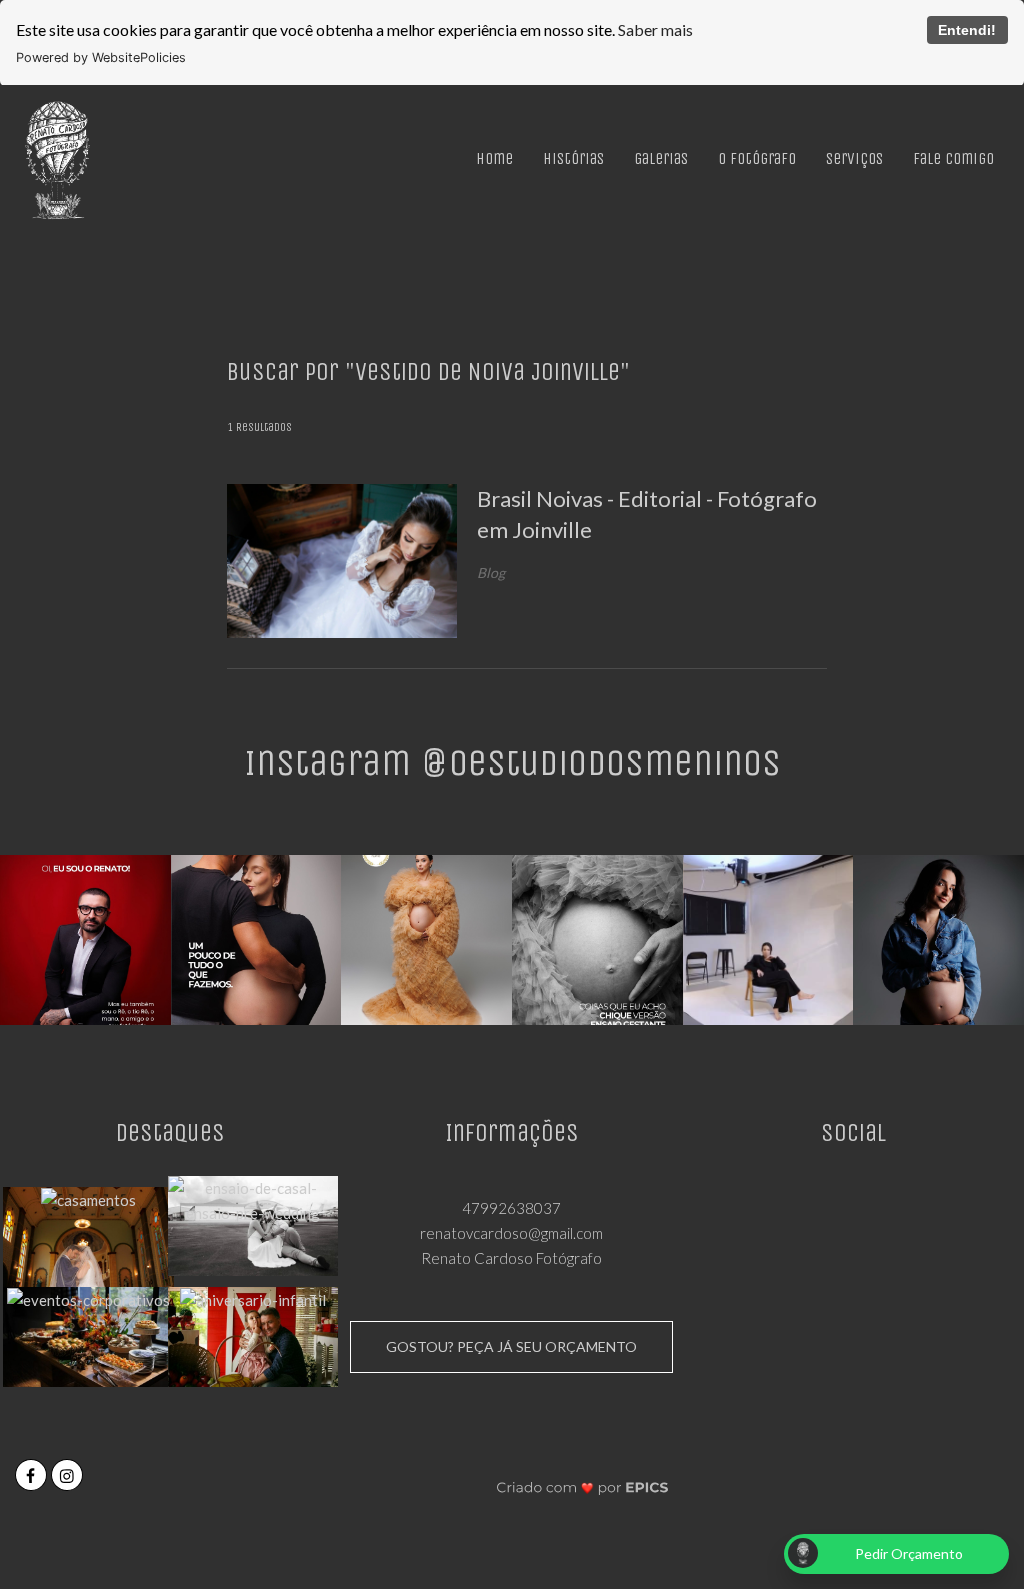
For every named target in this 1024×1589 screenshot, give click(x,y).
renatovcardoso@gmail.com (511, 1233)
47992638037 (511, 1208)
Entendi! (967, 30)
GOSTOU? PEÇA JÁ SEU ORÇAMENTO (511, 1346)
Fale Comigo (953, 158)
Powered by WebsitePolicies (101, 57)
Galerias (661, 158)
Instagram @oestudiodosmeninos (512, 762)
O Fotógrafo (757, 158)
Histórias (573, 158)
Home (494, 158)
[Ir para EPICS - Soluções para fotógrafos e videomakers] (582, 1486)
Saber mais (655, 29)
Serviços (854, 158)
